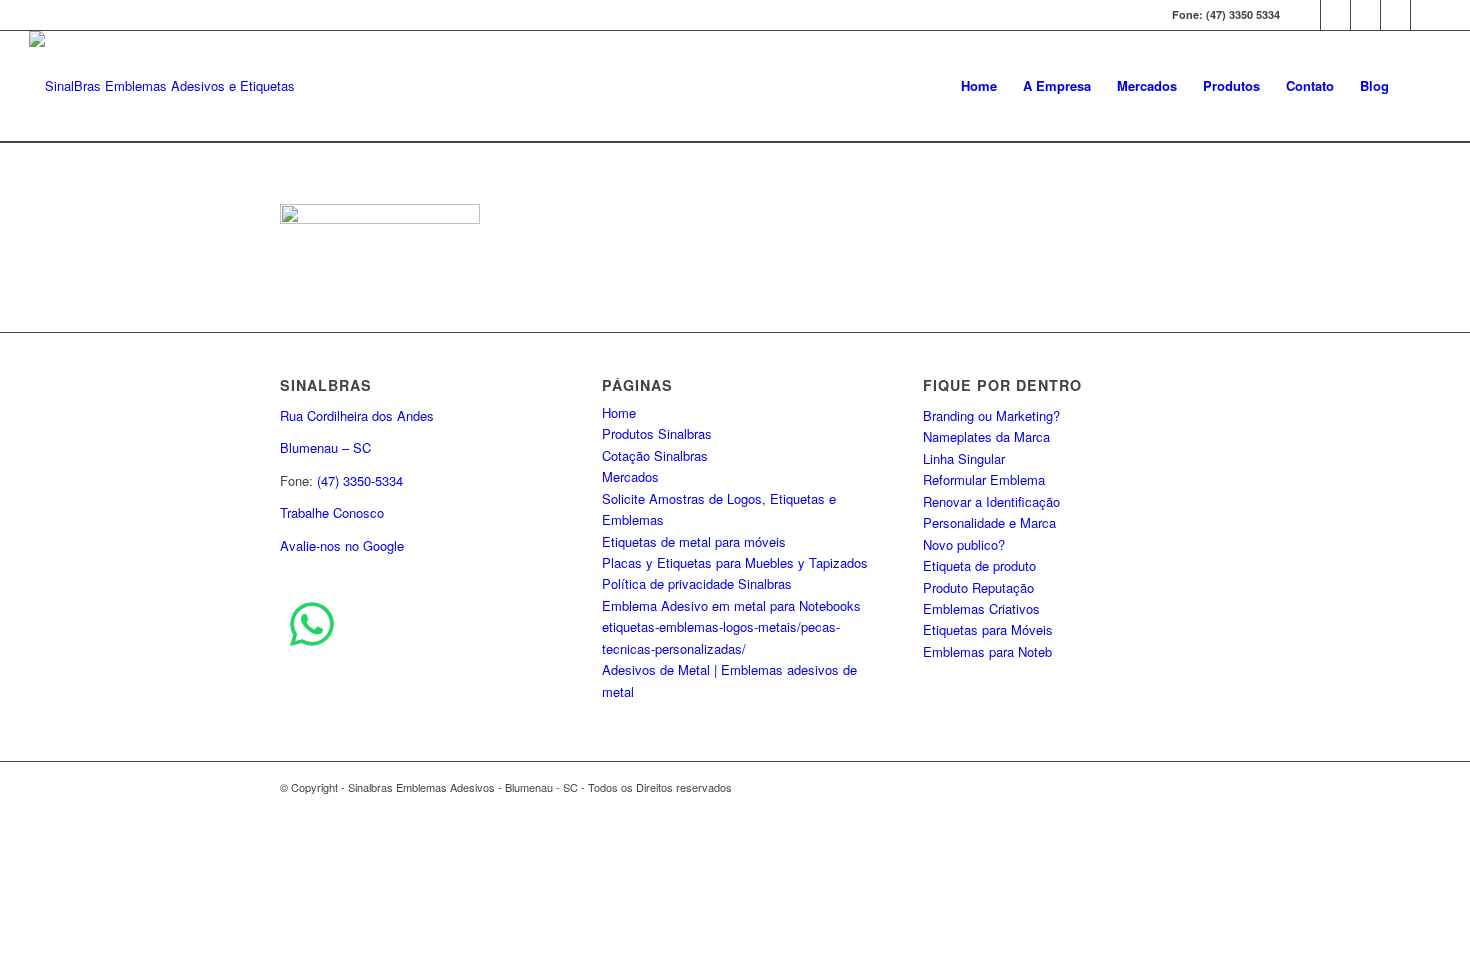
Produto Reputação (978, 587)
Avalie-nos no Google (342, 545)
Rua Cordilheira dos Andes (357, 415)
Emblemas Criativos (981, 608)
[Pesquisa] (1421, 86)
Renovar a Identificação (991, 501)
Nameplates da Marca (986, 436)
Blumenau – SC (325, 447)
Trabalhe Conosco (332, 512)
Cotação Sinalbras (655, 455)
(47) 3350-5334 (360, 480)
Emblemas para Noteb (987, 651)
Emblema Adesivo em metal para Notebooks (731, 605)
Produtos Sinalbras (657, 433)
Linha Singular (964, 458)
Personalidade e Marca (989, 522)
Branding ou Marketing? (991, 415)
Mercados (630, 476)
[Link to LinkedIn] (1395, 15)
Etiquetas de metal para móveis (694, 541)
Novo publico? (964, 544)
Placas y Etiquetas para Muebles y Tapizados (735, 562)
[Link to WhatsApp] (1426, 15)
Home (619, 412)
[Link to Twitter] (1305, 15)
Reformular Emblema (984, 479)
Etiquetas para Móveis (988, 629)
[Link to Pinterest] (1365, 15)
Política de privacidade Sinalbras (697, 583)
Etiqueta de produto (979, 565)
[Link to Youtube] (1335, 15)
